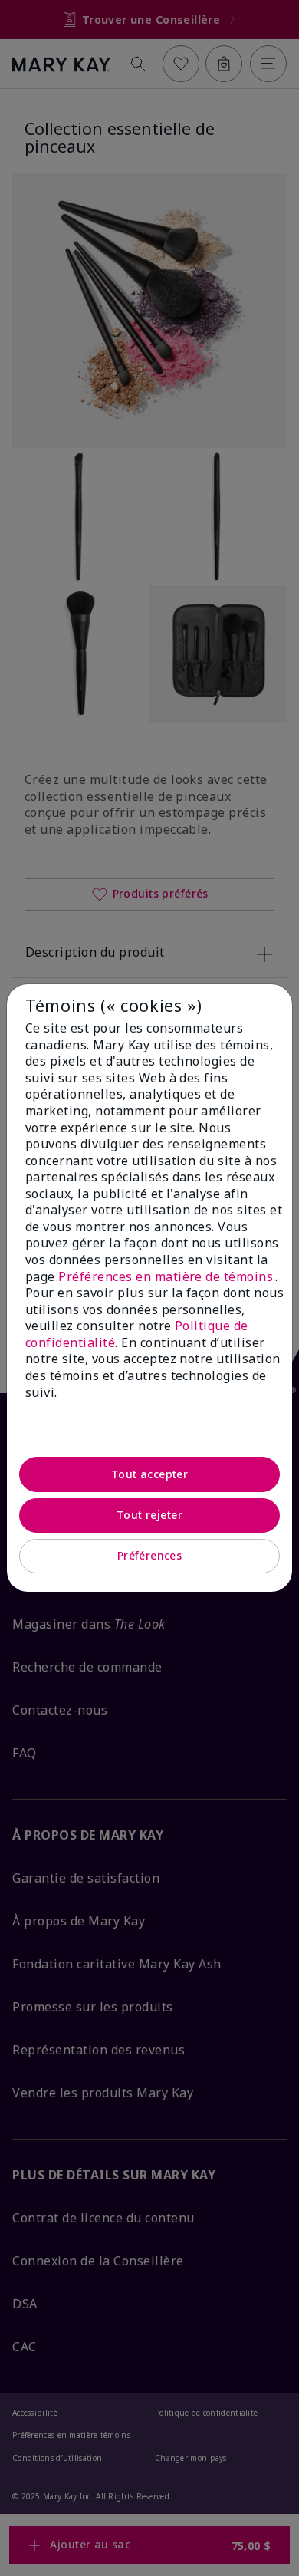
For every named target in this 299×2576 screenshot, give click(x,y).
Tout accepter (149, 1474)
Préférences (150, 1555)
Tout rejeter (149, 1515)
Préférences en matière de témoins (166, 1276)
